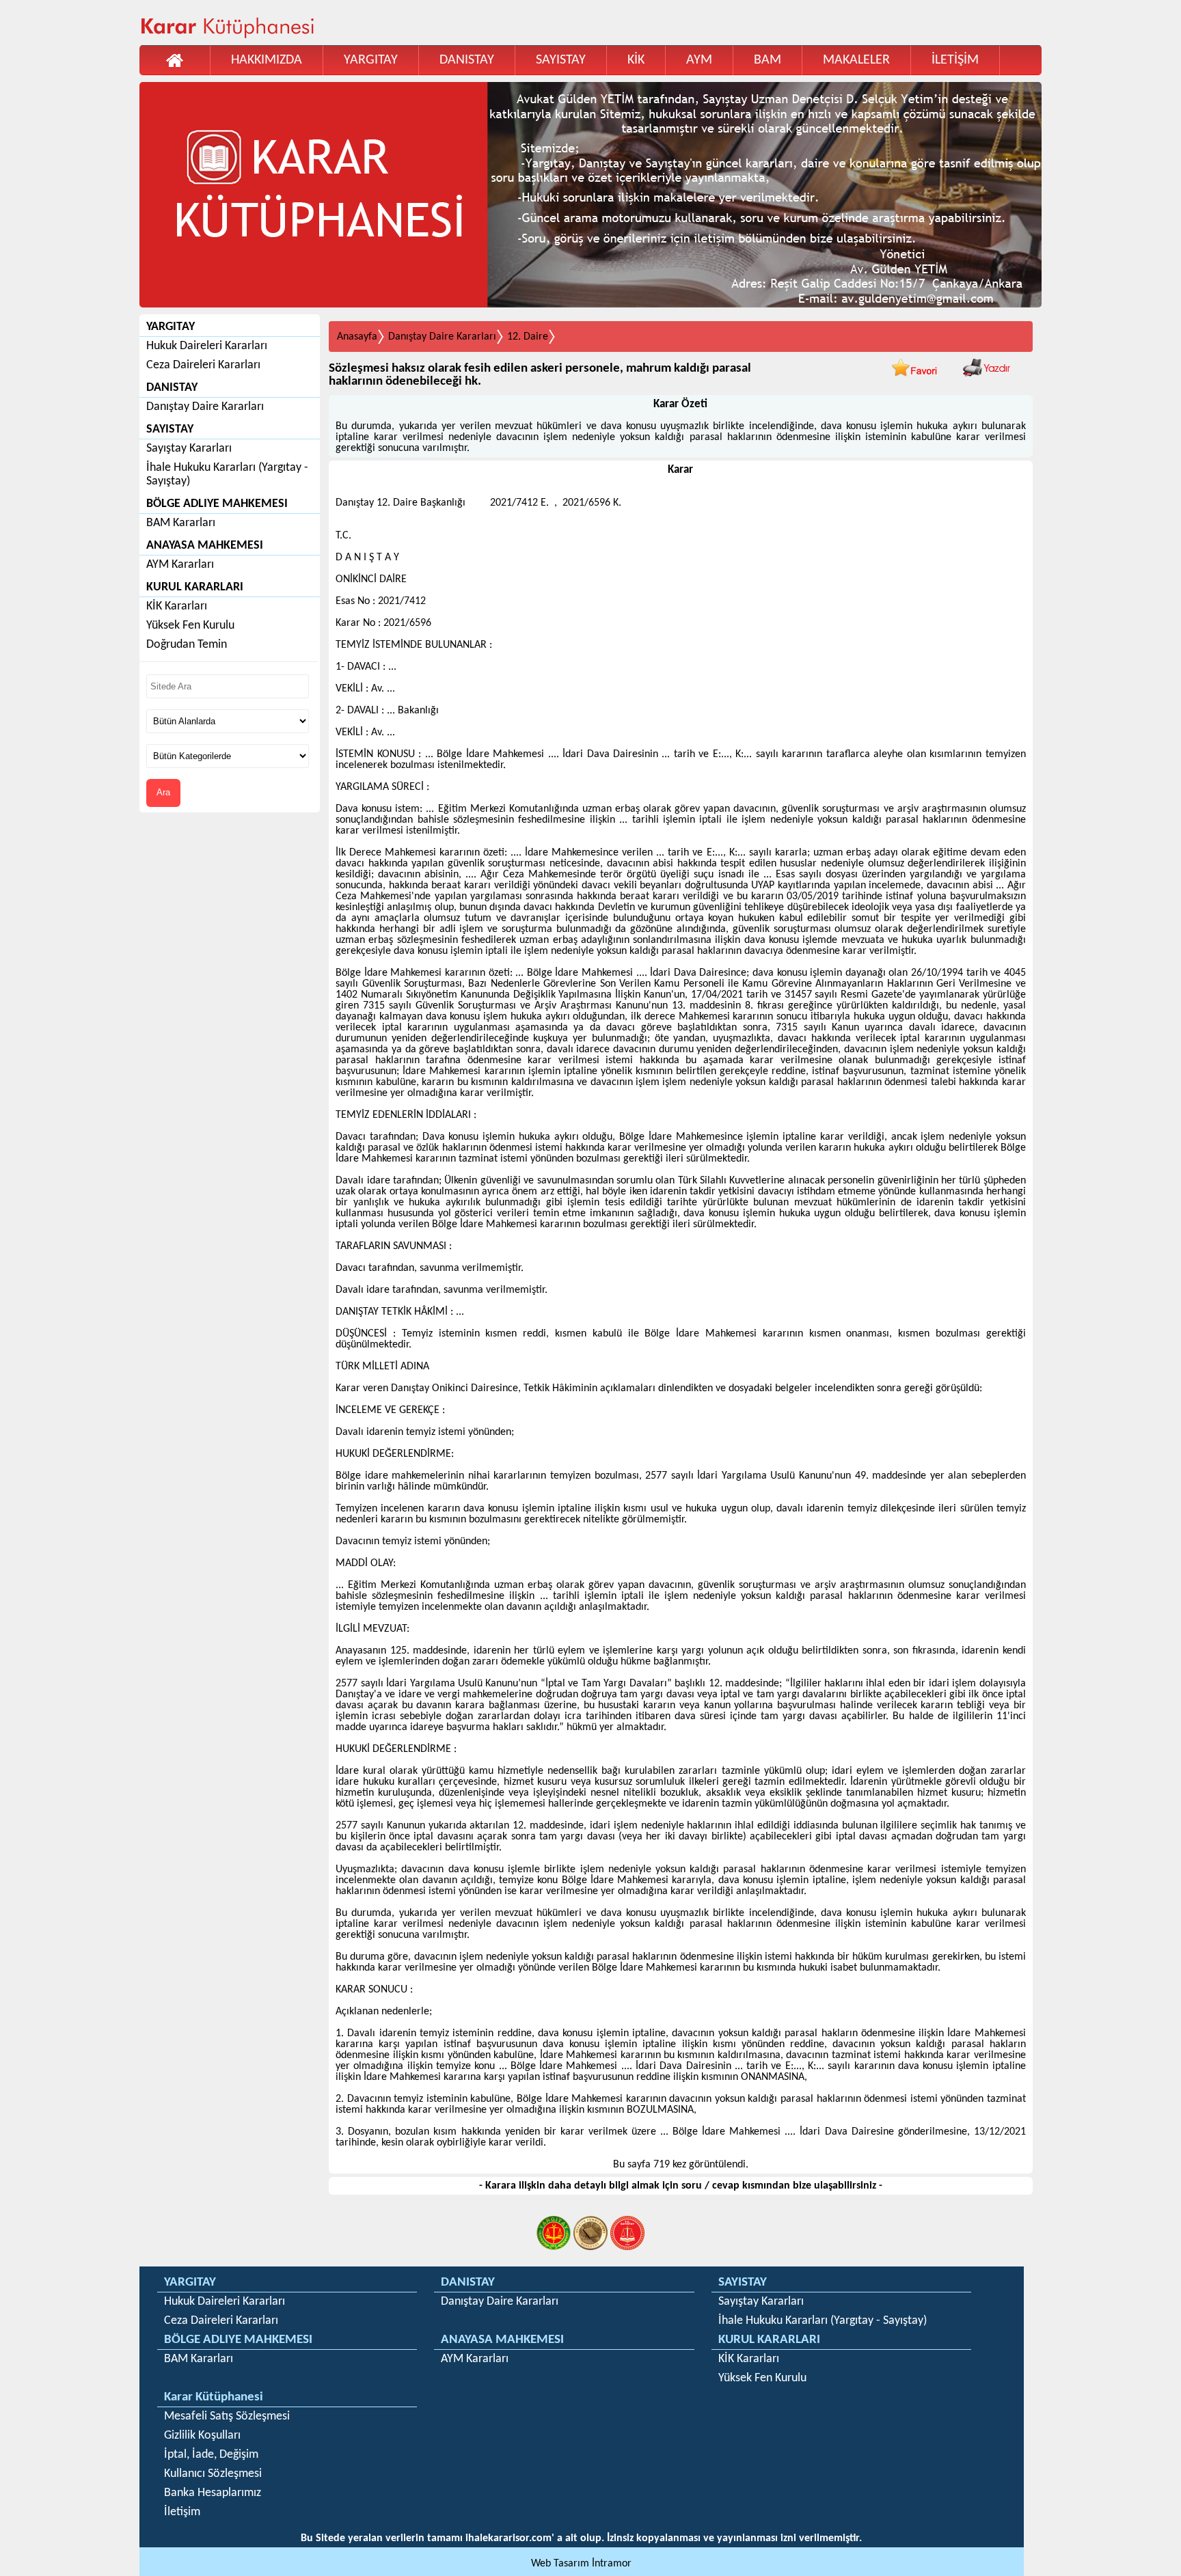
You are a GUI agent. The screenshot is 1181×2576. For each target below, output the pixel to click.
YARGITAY (371, 60)
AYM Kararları (180, 565)
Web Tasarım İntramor (581, 2564)
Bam (768, 60)
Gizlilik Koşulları (202, 2436)
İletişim (182, 2512)
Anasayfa (357, 337)
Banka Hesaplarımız (213, 2493)
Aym (699, 60)
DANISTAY (467, 60)
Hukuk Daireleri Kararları (207, 346)
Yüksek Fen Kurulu (190, 626)
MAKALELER (856, 60)
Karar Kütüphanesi (214, 2397)
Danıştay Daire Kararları (205, 407)
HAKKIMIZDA (267, 60)
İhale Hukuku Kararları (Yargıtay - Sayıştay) (227, 475)
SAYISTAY (561, 60)
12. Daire (528, 337)
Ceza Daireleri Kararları (203, 365)
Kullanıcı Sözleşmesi (213, 2474)
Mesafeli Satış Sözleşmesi (227, 2416)
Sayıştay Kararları (189, 449)
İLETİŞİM (955, 60)
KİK (636, 60)
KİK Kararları (177, 606)
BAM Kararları (181, 523)
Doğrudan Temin (187, 645)
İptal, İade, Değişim (211, 2455)
